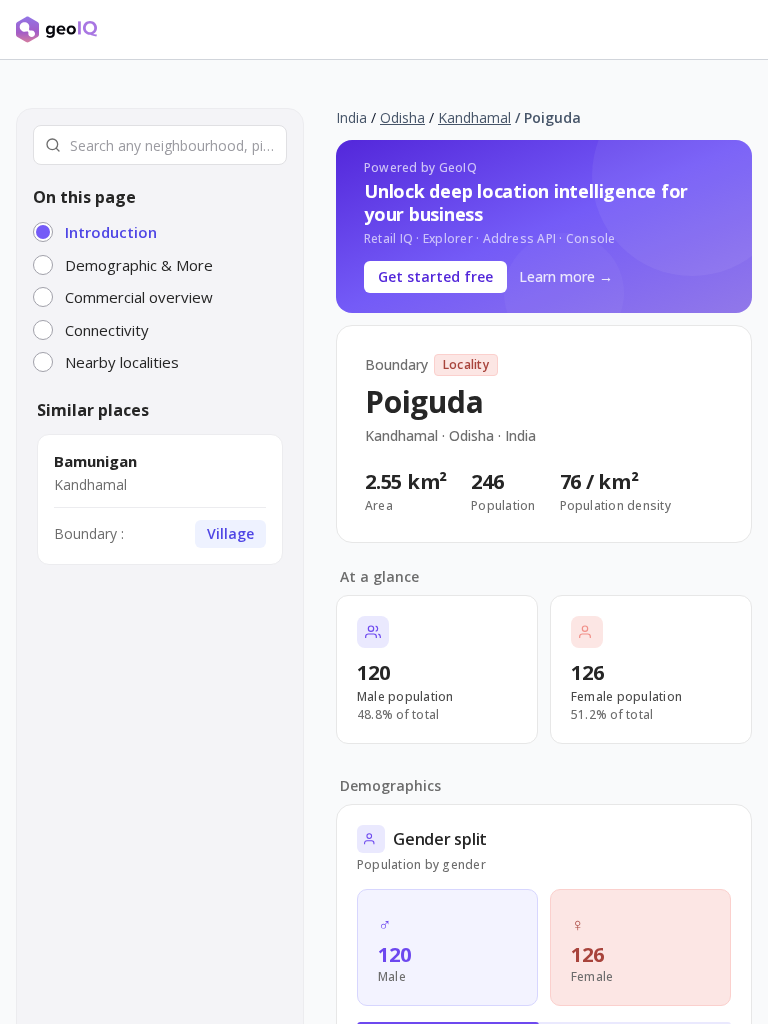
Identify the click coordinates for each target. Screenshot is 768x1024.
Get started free (435, 276)
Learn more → (566, 276)
